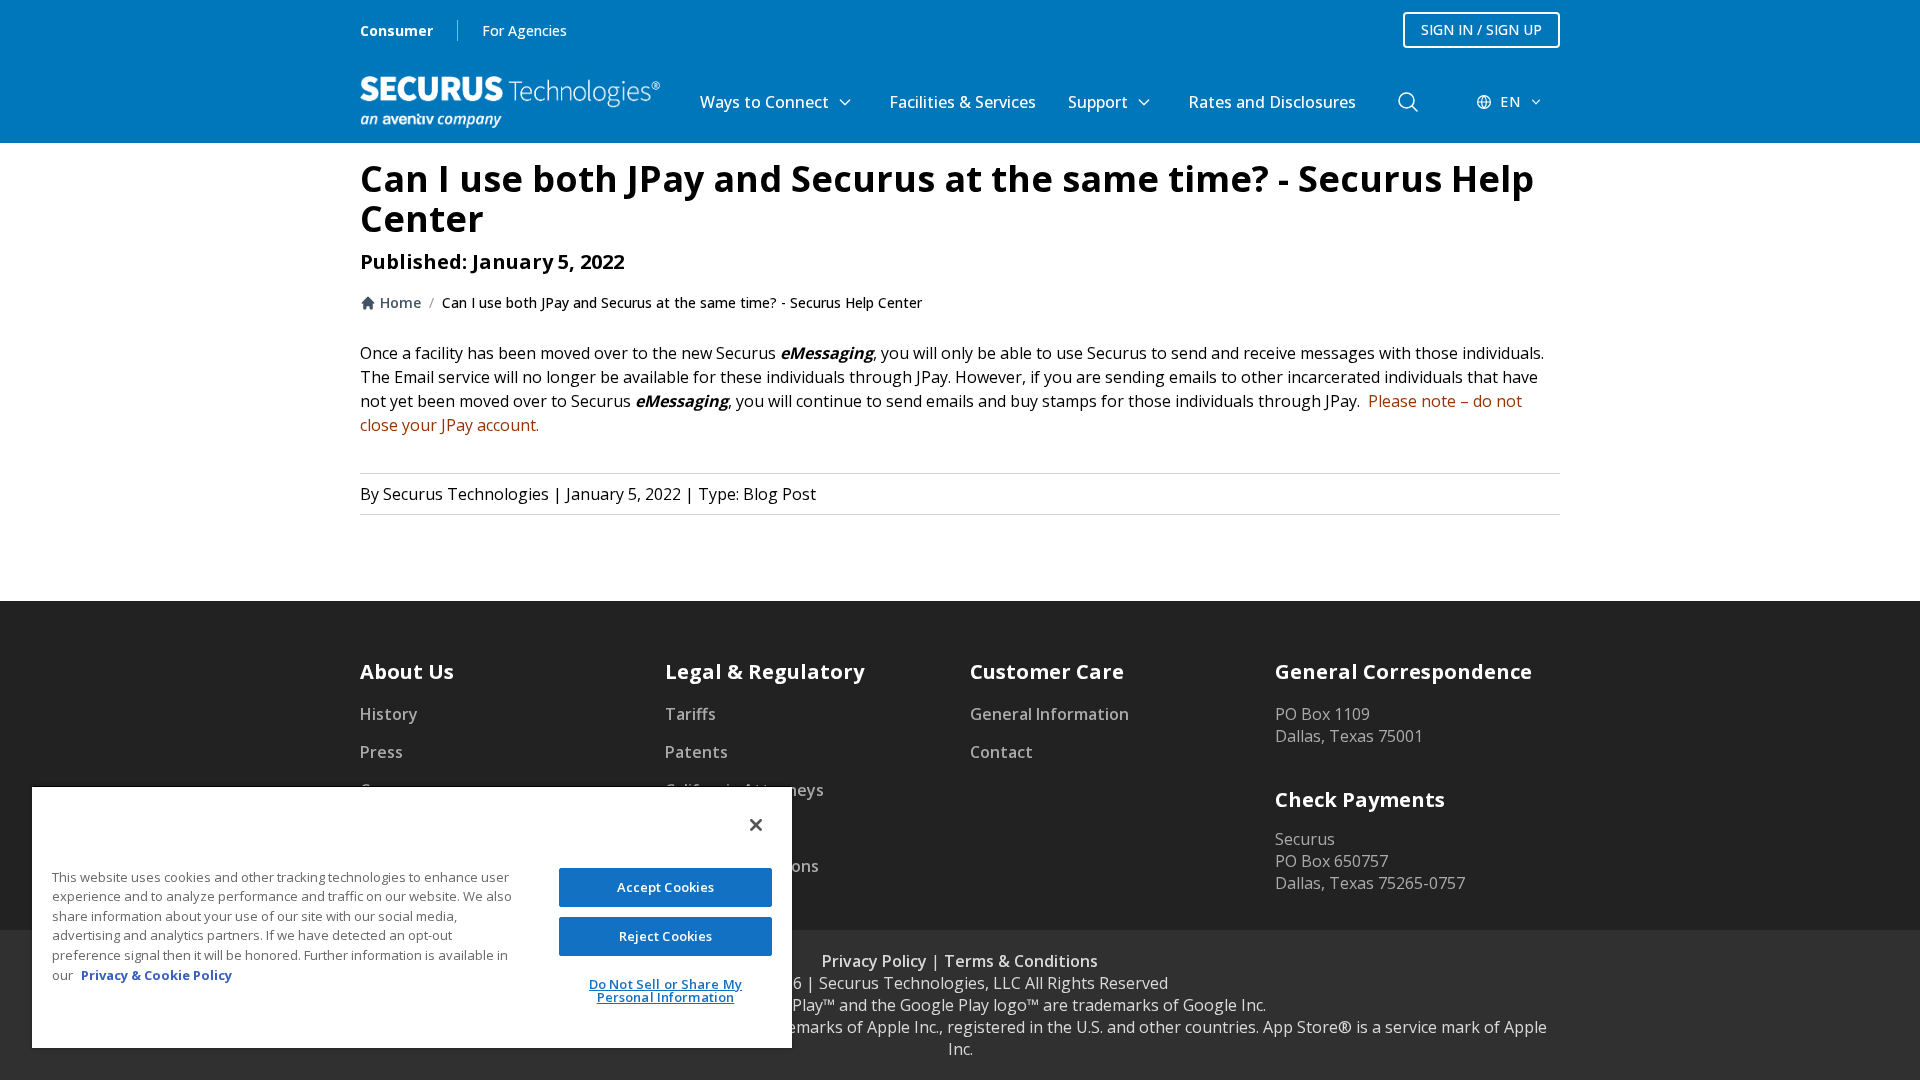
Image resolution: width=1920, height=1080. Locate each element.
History (389, 714)
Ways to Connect (764, 102)
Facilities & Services (962, 102)
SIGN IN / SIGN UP (1481, 29)
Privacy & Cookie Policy (156, 975)
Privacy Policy (874, 961)
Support (1098, 102)
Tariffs (690, 714)
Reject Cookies (666, 936)
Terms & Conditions (1021, 961)
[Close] (756, 825)
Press (381, 752)
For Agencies (524, 30)
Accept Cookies (666, 887)
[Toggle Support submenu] (1144, 102)
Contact (1001, 752)
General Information (1049, 714)
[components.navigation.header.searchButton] (1408, 102)
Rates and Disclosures (1272, 102)
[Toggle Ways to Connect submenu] (845, 102)
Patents (696, 752)
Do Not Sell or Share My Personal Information (665, 990)
